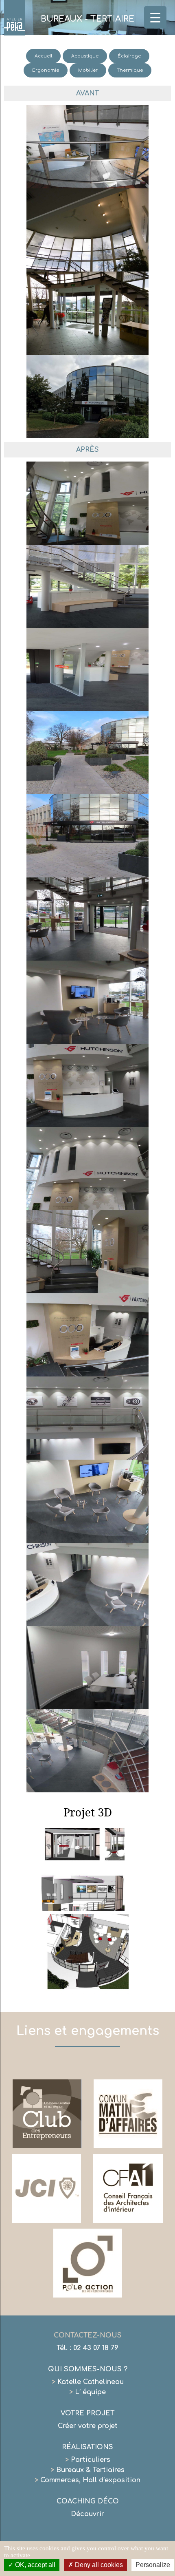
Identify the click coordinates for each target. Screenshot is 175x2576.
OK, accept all (34, 2565)
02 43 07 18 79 (96, 2348)
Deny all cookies (98, 2565)
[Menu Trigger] (155, 17)
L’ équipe (87, 2392)
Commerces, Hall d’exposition (87, 2480)
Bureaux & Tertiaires (87, 2470)
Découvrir (87, 2514)
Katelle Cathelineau (88, 2382)
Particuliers (88, 2460)
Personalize (153, 2565)
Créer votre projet (88, 2426)
